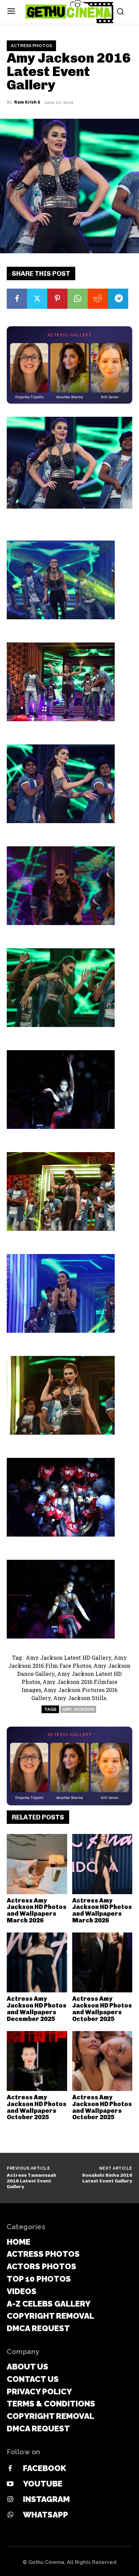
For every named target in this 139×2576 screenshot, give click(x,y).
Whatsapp (46, 2515)
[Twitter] (37, 299)
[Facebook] (17, 299)
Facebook (45, 2468)
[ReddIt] (98, 299)
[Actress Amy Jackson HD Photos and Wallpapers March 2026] (37, 1864)
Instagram (46, 2499)
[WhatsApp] (78, 299)
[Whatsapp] (10, 2515)
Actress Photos (31, 46)
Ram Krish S (27, 102)
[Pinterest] (57, 299)
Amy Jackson (78, 1709)
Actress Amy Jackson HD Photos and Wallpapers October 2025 (102, 2009)
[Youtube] (10, 2484)
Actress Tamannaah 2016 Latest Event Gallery (32, 2181)
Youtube (43, 2484)
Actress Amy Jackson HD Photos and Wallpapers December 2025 (37, 2009)
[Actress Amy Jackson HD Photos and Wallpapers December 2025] (37, 1963)
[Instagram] (10, 2500)
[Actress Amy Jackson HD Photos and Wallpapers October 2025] (102, 1963)
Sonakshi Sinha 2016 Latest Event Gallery (107, 2178)
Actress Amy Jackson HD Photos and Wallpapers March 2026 (37, 1910)
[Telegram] (118, 299)
